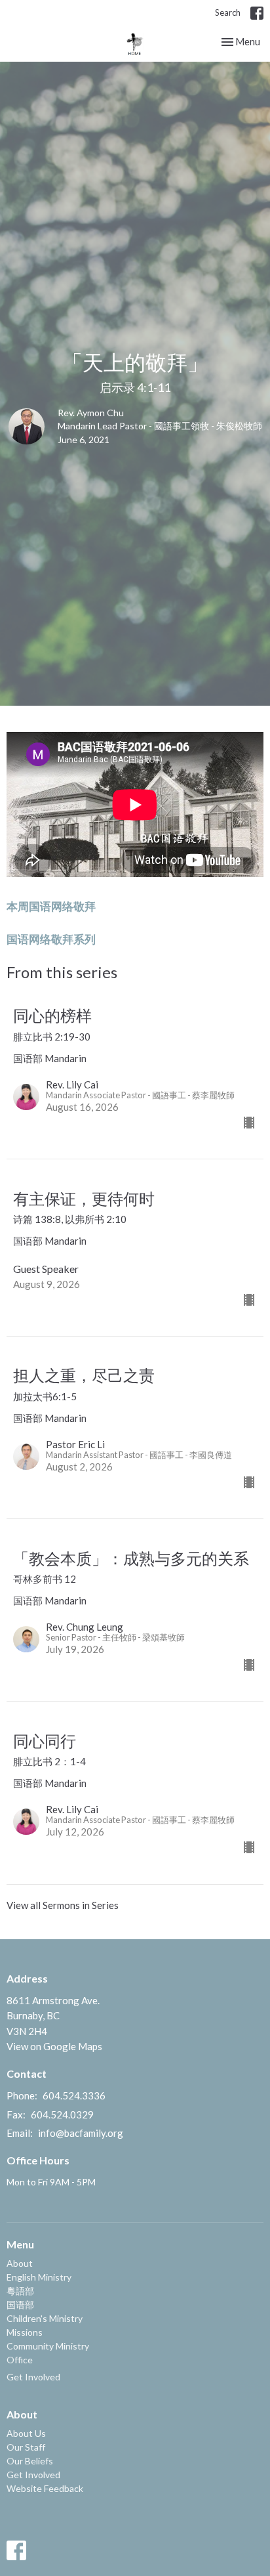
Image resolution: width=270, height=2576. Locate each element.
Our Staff (26, 2447)
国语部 (20, 2305)
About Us (26, 2433)
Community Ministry (48, 2346)
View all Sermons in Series (63, 1905)
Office (20, 2360)
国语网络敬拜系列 (51, 939)
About (20, 2263)
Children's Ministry (45, 2318)
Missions (25, 2332)
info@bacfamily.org (81, 2133)
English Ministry (39, 2277)
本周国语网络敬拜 (51, 906)
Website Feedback (45, 2488)
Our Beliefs (30, 2461)
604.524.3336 (74, 2095)
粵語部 (20, 2291)
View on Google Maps (54, 2046)
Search (228, 12)
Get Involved (33, 2377)
